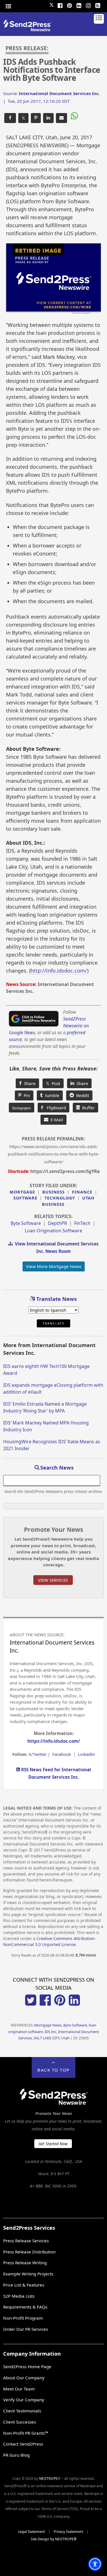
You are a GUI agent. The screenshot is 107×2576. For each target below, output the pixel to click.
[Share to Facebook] (10, 118)
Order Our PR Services (26, 2329)
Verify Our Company (24, 2400)
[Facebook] (60, 5)
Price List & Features (24, 2285)
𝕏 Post (53, 1083)
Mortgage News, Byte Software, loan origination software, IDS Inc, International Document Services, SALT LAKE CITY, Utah (54, 2031)
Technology (60, 1198)
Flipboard (53, 1108)
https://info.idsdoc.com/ (54, 1741)
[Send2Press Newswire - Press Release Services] (30, 30)
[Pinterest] (70, 5)
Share (29, 1083)
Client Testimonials (22, 2411)
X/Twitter (38, 1754)
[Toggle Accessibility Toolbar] (95, 2564)
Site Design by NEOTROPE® (54, 2539)
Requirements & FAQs (25, 2307)
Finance (82, 1192)
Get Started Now (53, 2144)
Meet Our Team (19, 2389)
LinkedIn (86, 1754)
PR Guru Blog (16, 2455)
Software (25, 1198)
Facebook (62, 1754)
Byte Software (26, 1223)
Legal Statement (31, 2532)
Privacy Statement (68, 2532)
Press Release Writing (25, 2263)
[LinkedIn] (79, 5)
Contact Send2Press (23, 2444)
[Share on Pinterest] (36, 118)
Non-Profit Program (23, 2318)
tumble (51, 1095)
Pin (26, 1095)
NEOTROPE (48, 2479)
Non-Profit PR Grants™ (26, 2433)
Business (53, 1192)
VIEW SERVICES (53, 1580)
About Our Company (24, 2378)
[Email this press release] (61, 118)
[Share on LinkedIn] (48, 118)
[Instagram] (88, 5)
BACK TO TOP (53, 2070)
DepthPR (57, 1223)
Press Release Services (26, 2241)
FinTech (82, 1223)
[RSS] (98, 5)
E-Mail (56, 1120)
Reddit (81, 1095)
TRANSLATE (53, 1323)
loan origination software (53, 1231)
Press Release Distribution (29, 2252)
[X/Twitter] (31, 2004)
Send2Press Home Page (27, 2366)
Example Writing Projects (28, 2274)
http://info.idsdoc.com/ (59, 971)
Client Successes (20, 2422)
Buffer (87, 1108)
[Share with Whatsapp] (74, 117)
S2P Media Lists (19, 2296)
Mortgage (22, 1192)
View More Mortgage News (54, 1266)
